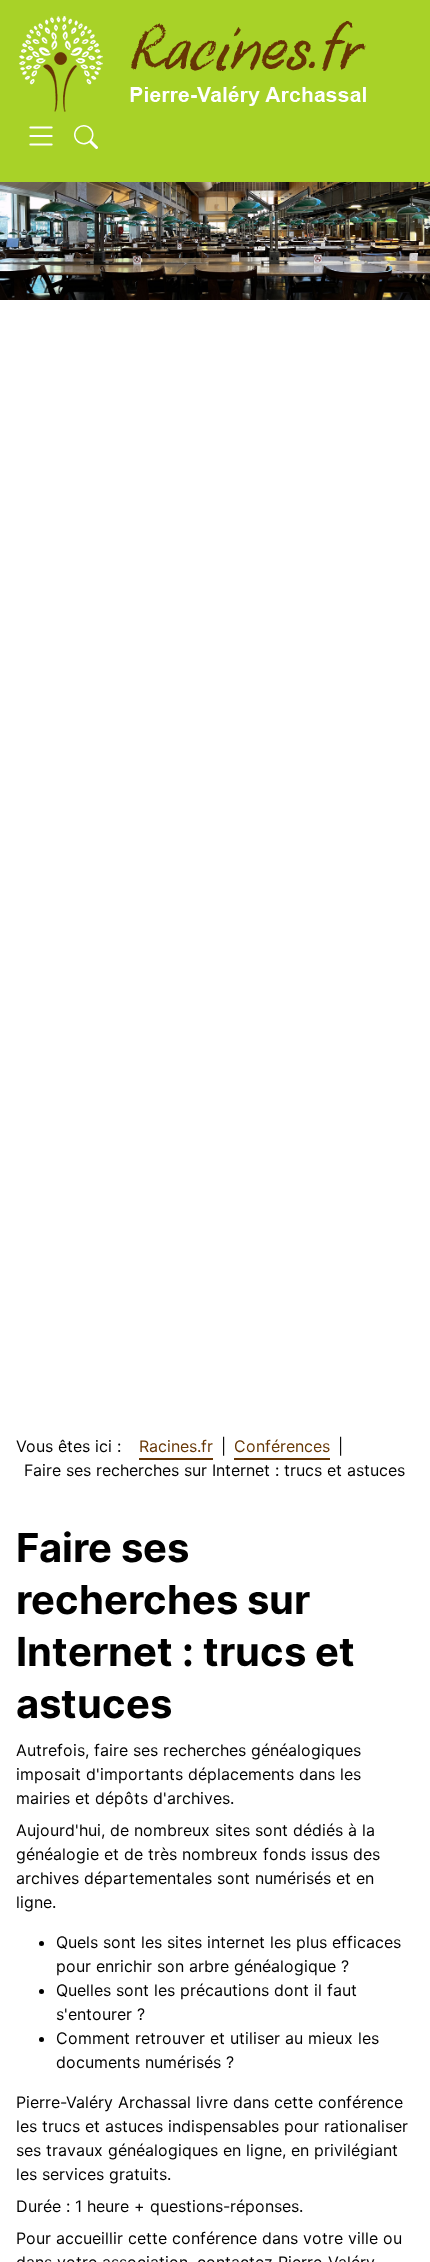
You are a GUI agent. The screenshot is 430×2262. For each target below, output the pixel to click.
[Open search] (86, 139)
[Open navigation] (41, 139)
